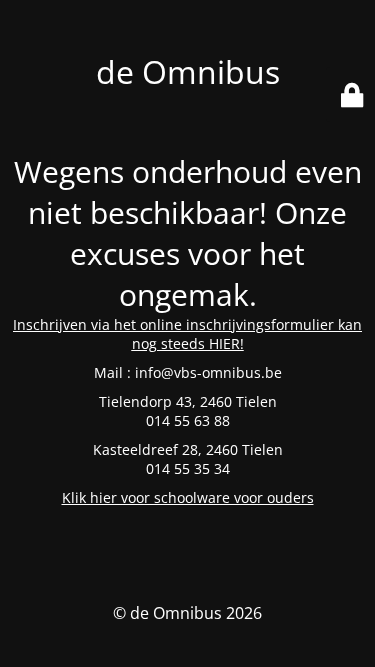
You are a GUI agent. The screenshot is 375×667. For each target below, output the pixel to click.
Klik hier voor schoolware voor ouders (188, 497)
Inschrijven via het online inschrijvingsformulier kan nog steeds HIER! (187, 334)
